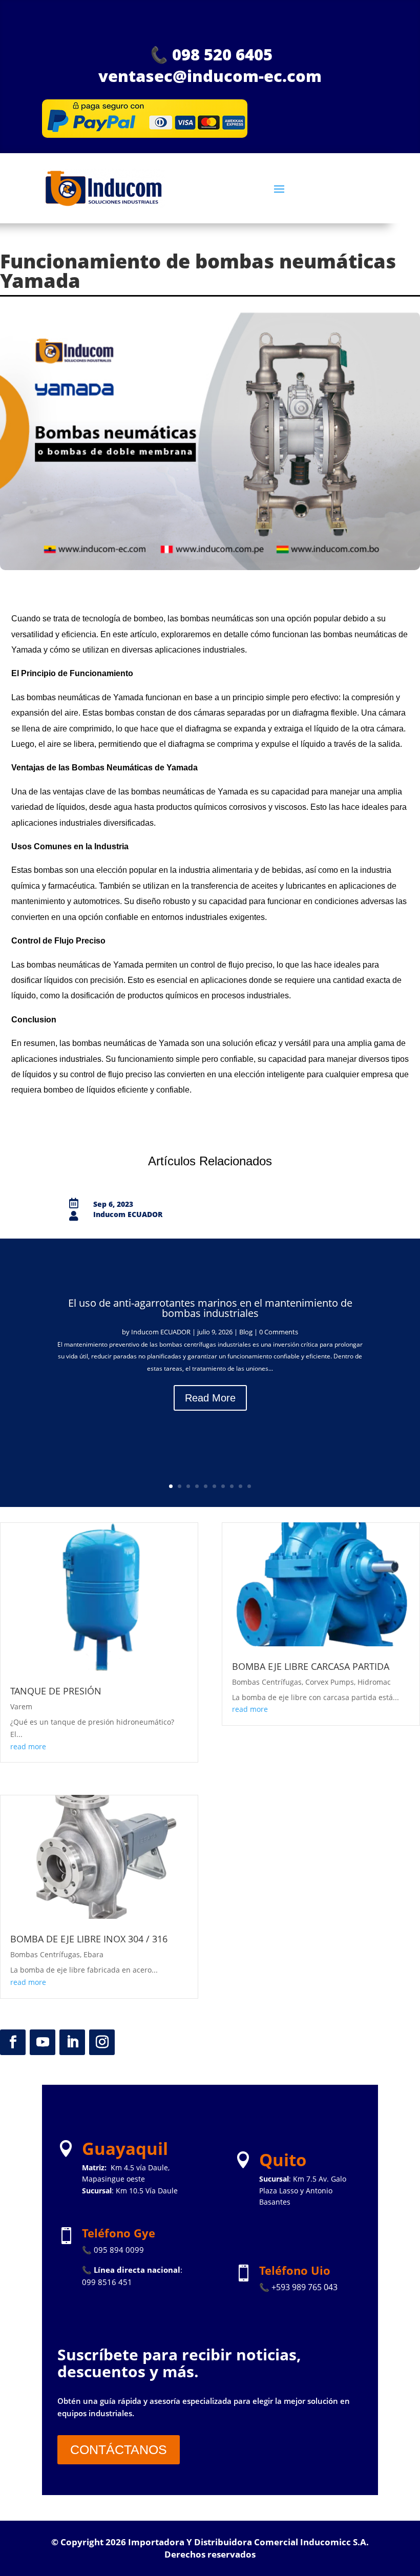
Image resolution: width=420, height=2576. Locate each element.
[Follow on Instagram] (102, 2042)
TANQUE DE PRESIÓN (56, 1691)
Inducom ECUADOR (161, 1332)
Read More (210, 1398)
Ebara (93, 1954)
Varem (21, 1706)
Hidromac (374, 1682)
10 (249, 1486)
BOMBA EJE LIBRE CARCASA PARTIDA (311, 1666)
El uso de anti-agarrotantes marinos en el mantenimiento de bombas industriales (210, 1308)
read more (28, 1746)
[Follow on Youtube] (43, 2042)
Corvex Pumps (330, 1682)
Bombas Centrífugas (45, 1954)
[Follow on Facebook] (13, 2042)
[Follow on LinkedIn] (72, 2042)
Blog (246, 1332)
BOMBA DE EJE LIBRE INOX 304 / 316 (89, 1939)
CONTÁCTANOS (119, 2449)
